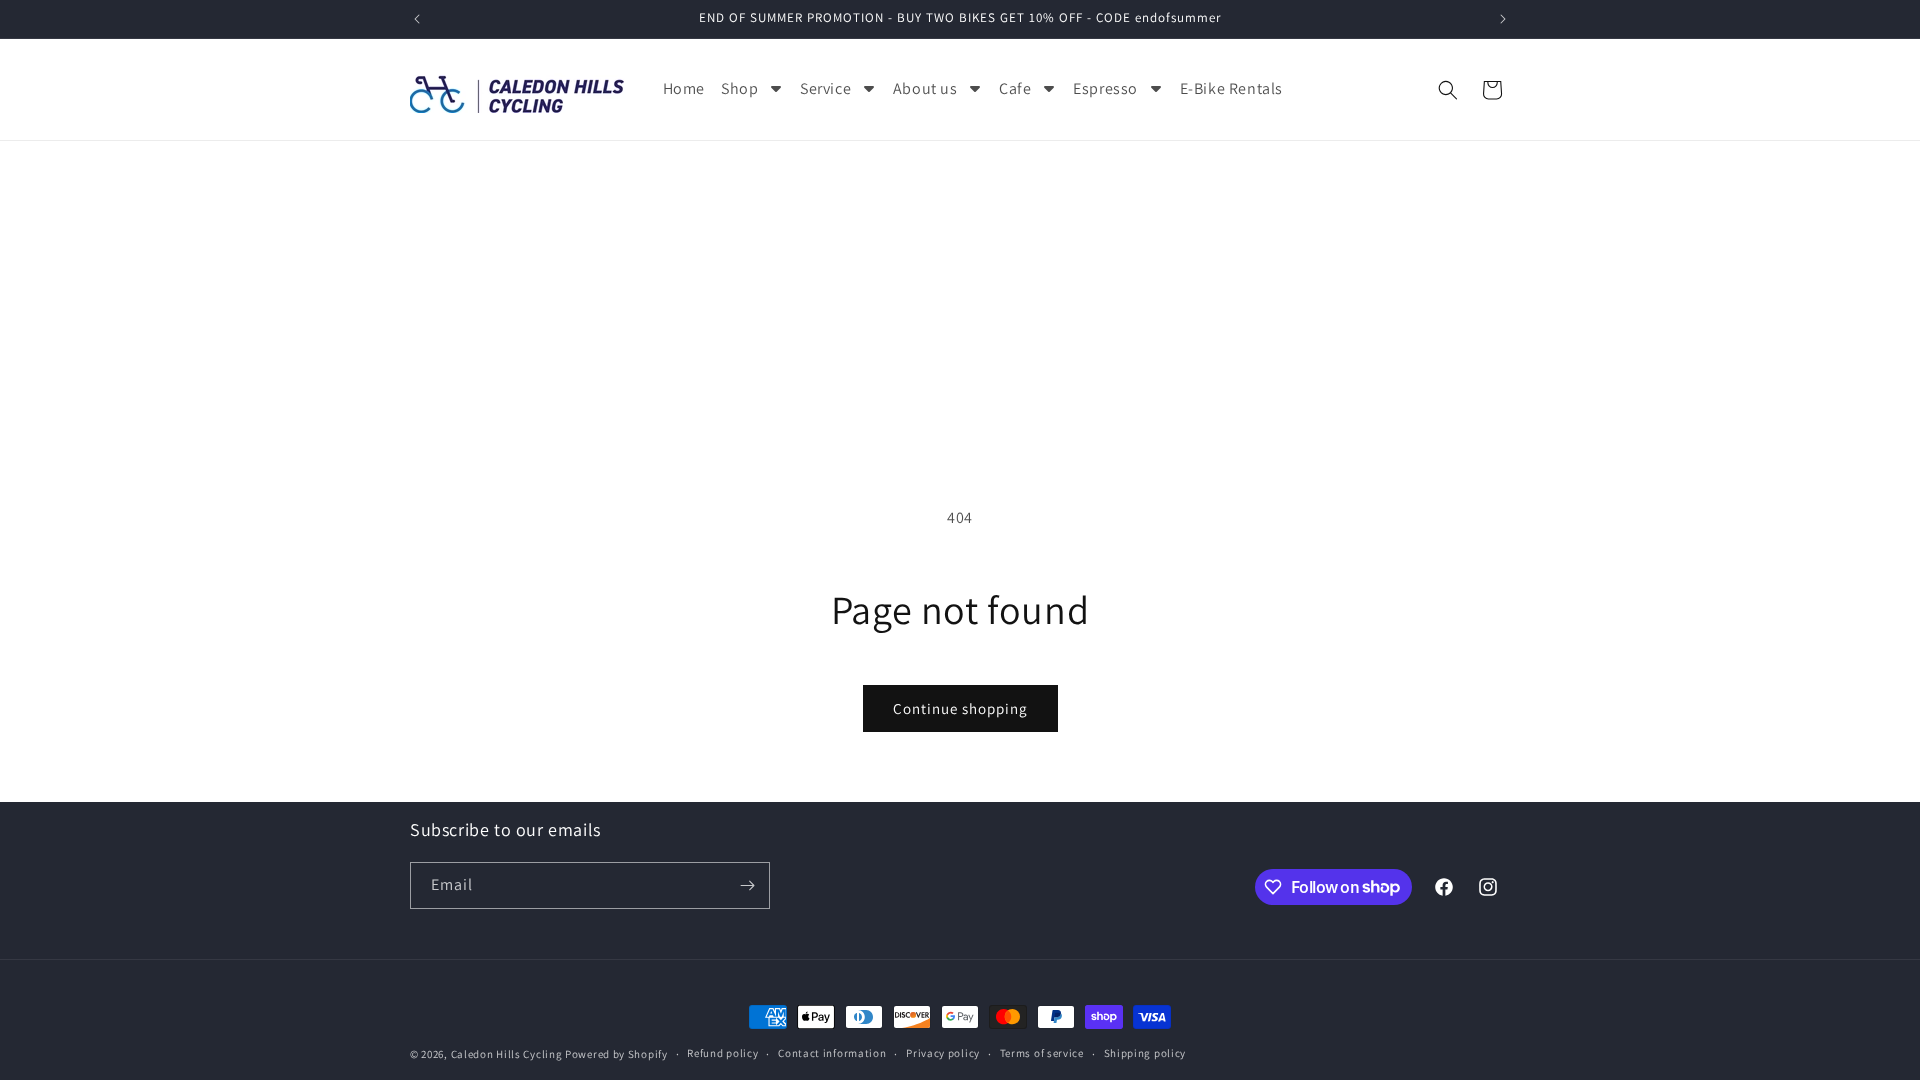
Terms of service (1042, 1053)
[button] (1448, 90)
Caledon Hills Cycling (507, 1054)
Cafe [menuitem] (1015, 88)
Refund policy (722, 1053)
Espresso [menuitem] (1105, 88)
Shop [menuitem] (739, 88)
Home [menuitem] (684, 88)
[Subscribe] (747, 885)
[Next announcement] (1503, 19)
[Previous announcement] (417, 19)
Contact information (832, 1053)
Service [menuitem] (825, 88)
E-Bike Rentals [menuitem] (1231, 88)
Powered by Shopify (616, 1054)
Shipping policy (1145, 1053)
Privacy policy (943, 1053)
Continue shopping (960, 708)
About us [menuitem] (925, 88)
